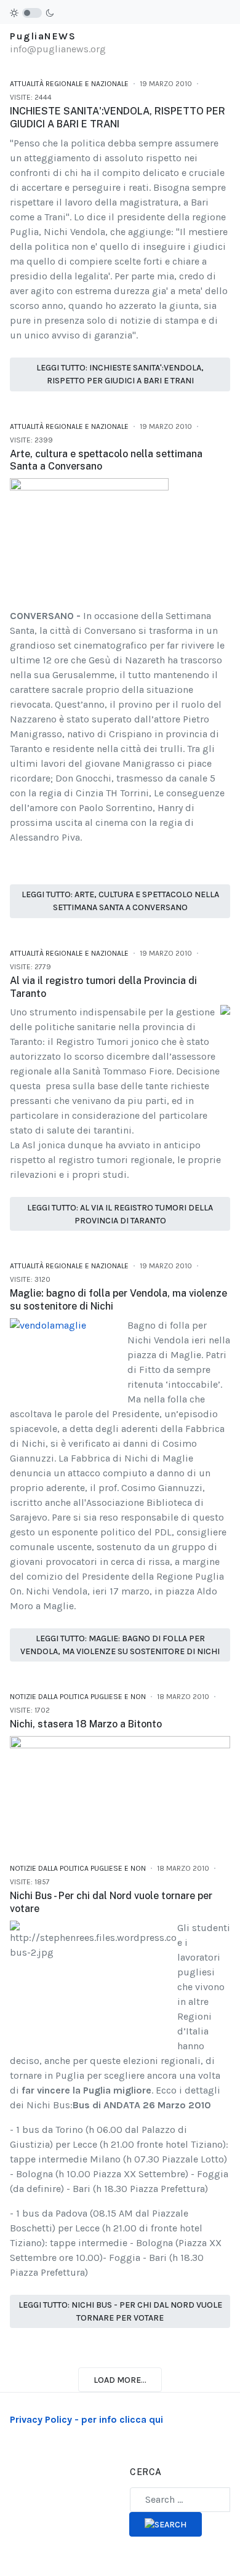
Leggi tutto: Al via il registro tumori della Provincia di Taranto (120, 1214)
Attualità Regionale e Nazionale (69, 84)
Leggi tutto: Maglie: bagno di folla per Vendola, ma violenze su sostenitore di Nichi (120, 1645)
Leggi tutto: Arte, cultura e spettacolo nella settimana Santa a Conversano (120, 901)
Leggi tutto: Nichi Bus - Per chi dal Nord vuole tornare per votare (120, 2311)
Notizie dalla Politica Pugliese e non (78, 1697)
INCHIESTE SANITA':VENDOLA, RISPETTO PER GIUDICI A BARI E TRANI (118, 118)
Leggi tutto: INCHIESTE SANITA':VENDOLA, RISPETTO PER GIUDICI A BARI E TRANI (120, 374)
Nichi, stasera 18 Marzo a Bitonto (86, 1724)
